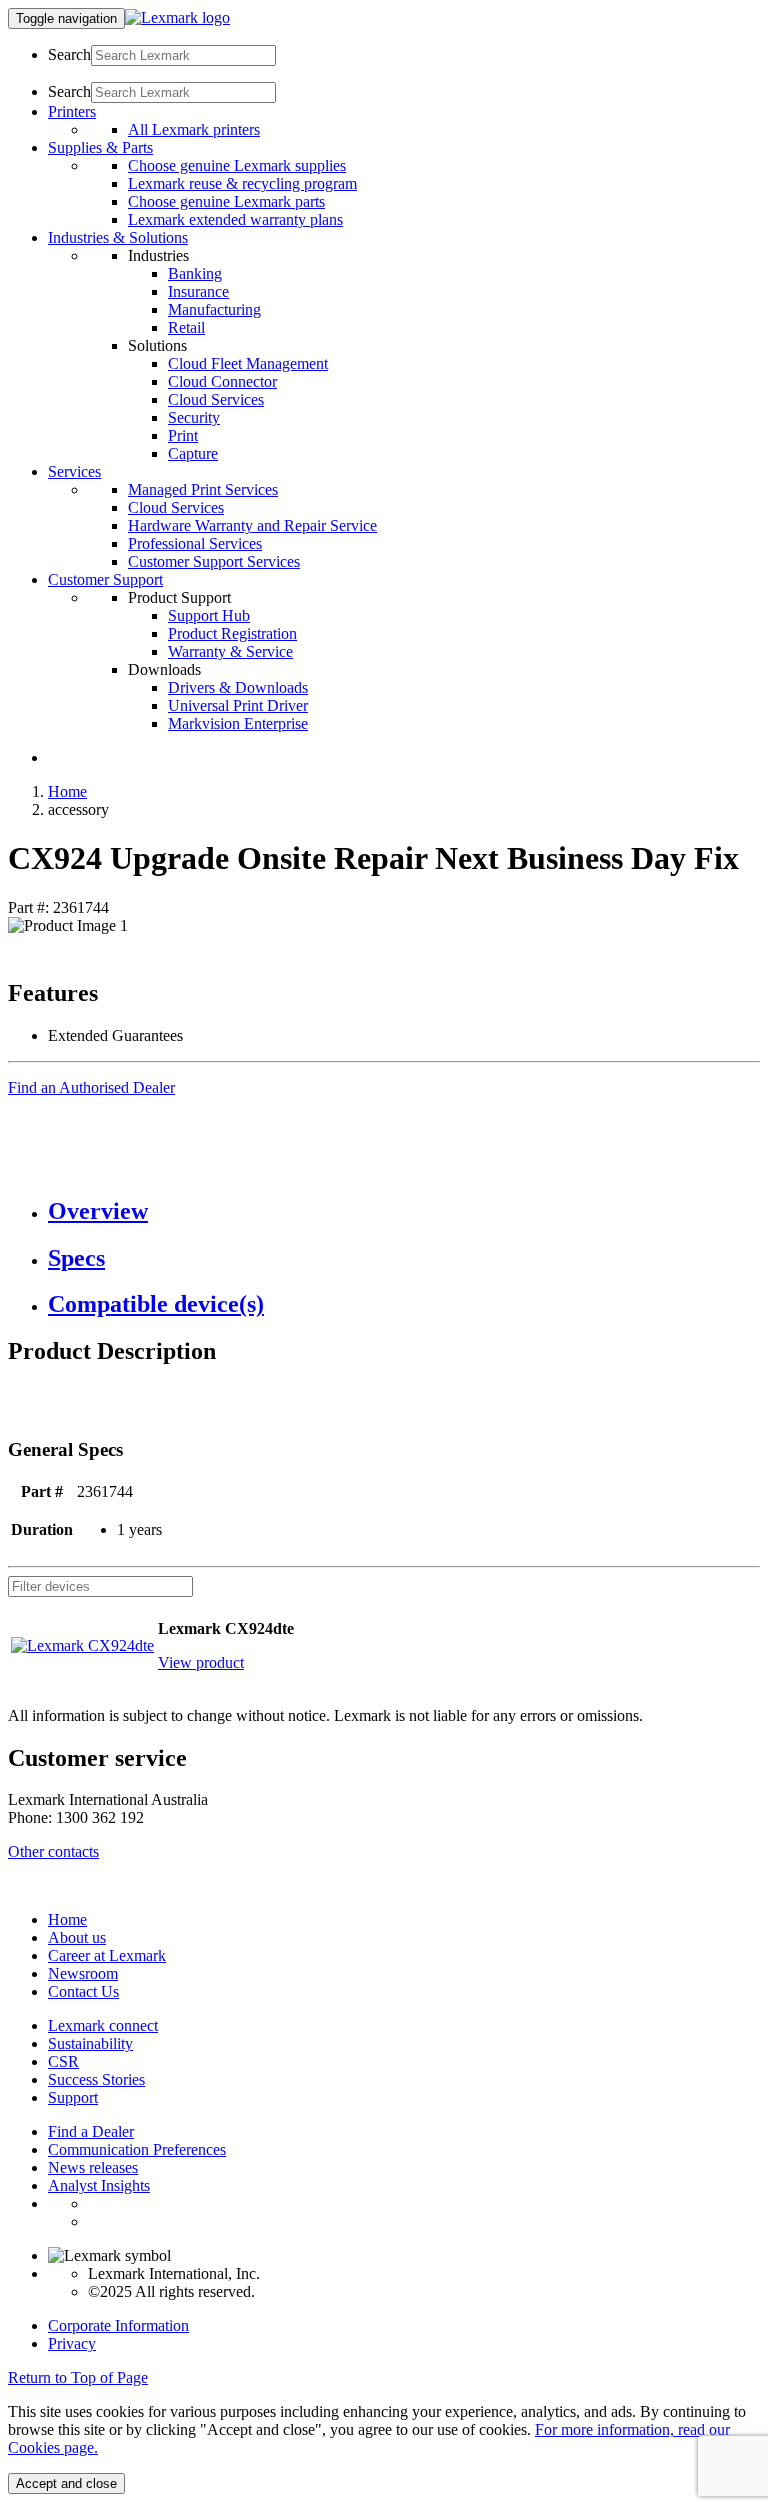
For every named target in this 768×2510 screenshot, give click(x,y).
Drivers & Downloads (238, 687)
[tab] (404, 1211)
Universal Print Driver (238, 705)
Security (194, 417)
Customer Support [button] (105, 579)
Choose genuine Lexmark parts (226, 201)
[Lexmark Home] (177, 17)
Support (73, 2097)
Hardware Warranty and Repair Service (252, 525)
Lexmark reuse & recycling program (242, 183)
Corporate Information (118, 2325)
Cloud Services (216, 399)
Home (67, 791)
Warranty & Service (230, 651)
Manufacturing (214, 309)
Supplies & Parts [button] (100, 147)
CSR (63, 2061)
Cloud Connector (222, 381)
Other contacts (53, 1851)
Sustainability (90, 2043)
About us (77, 1937)
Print (183, 435)
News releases (93, 2167)
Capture (193, 453)
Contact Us (83, 1991)
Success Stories (96, 2079)
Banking (195, 273)
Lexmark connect (103, 2025)
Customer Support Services (214, 561)
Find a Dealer (91, 2131)
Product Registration (232, 633)
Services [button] (74, 471)
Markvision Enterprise (238, 723)
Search (69, 54)
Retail (186, 327)
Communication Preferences (137, 2149)
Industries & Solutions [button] (118, 237)
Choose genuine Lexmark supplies (237, 165)
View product (201, 1662)
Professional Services (195, 543)
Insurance (198, 291)
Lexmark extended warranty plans (235, 219)
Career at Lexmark (107, 1955)
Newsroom (83, 1973)
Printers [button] (72, 111)
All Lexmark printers (194, 129)
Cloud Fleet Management (248, 363)
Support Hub (209, 615)
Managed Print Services (203, 489)
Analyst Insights (99, 2185)
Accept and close (66, 2483)
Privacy (72, 2343)
